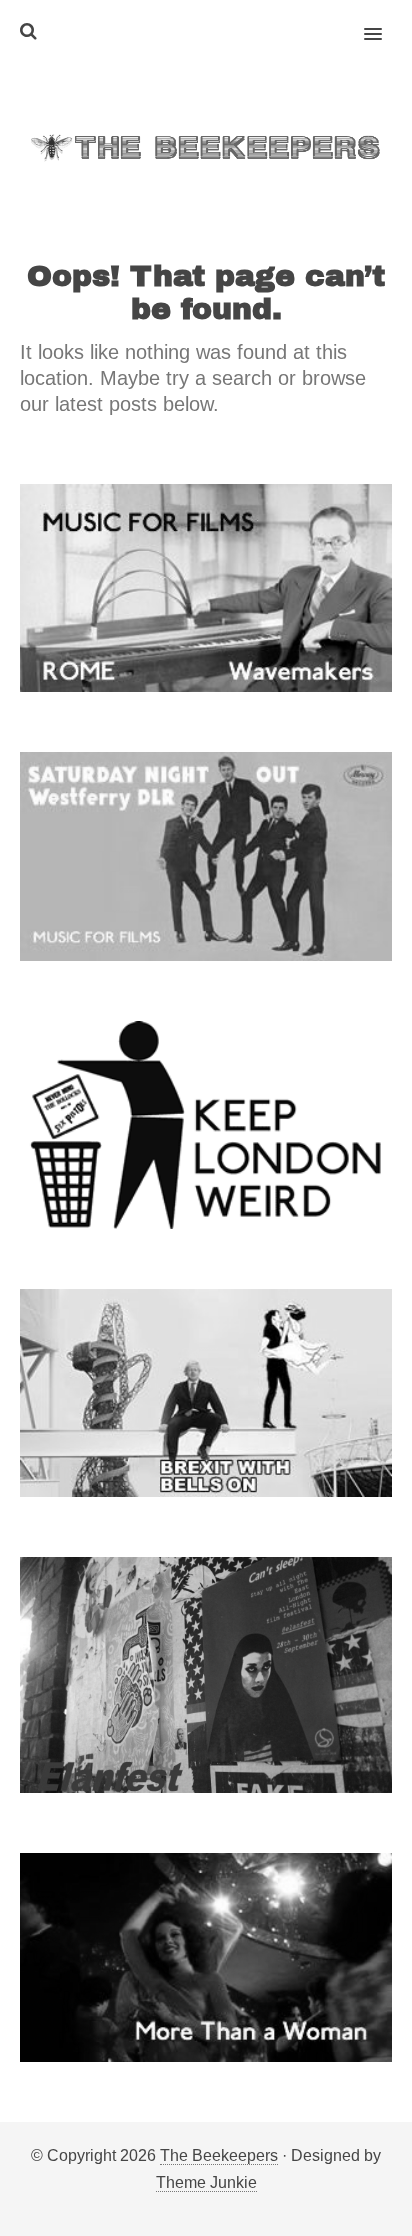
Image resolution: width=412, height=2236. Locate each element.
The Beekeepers (219, 2155)
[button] (384, 21)
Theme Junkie (206, 2182)
